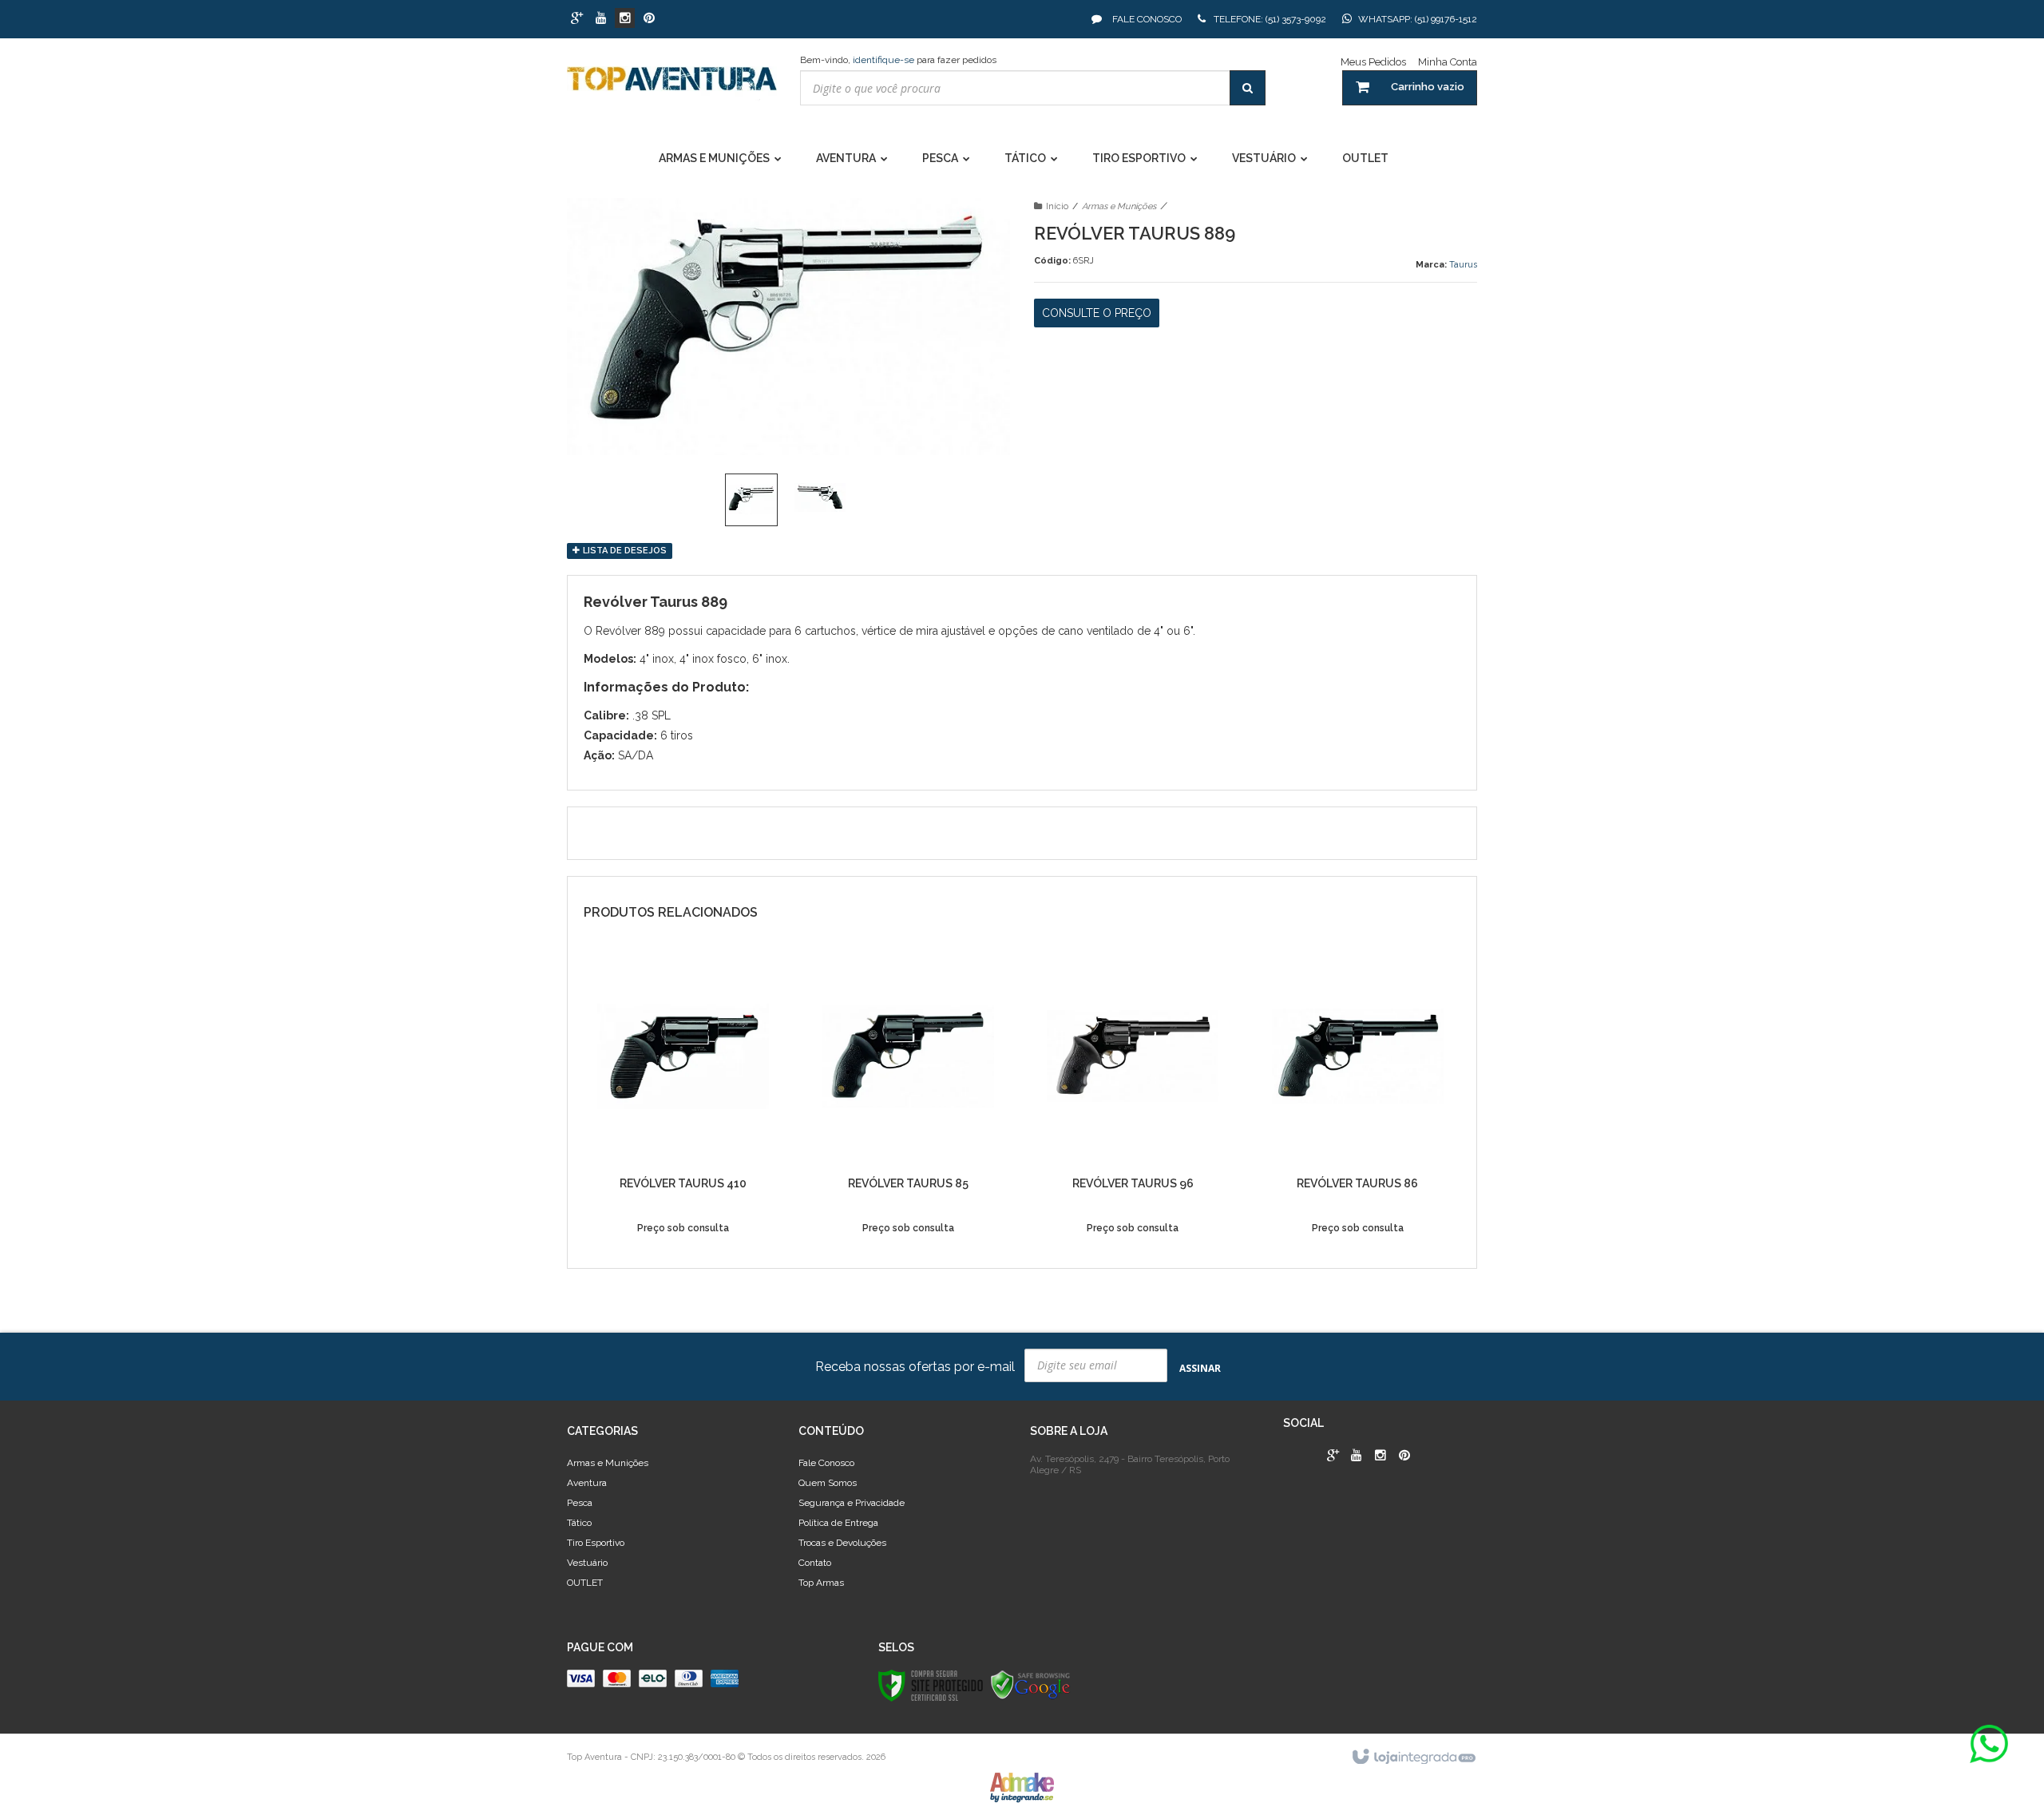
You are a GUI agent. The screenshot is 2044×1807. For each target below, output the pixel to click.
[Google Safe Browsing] (1031, 1685)
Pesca (580, 1503)
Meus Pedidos (1373, 62)
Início (1057, 206)
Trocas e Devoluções (842, 1543)
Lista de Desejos (624, 551)
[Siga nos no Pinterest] (649, 19)
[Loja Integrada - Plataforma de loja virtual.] (1413, 1757)
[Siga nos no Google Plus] (577, 19)
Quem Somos (828, 1483)
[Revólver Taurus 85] (908, 1100)
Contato (815, 1563)
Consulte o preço (1097, 313)
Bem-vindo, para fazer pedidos (898, 60)
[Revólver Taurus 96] (1133, 1100)
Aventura (587, 1483)
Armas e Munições (1119, 206)
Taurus (1463, 265)
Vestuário (587, 1563)
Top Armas (821, 1583)
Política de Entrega (838, 1523)
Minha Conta (1448, 62)
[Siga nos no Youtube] (601, 19)
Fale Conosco (1146, 19)
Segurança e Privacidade (852, 1503)
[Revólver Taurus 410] (683, 1100)
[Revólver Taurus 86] (1358, 1100)
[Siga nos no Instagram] (625, 19)
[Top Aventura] (672, 86)
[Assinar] (1200, 1367)
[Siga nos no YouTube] (1357, 1456)
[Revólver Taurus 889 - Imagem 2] (820, 497)
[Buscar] (1248, 88)
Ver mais (683, 1237)
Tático (579, 1523)
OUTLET (585, 1583)
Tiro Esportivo (596, 1543)
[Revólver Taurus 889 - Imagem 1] (751, 500)
